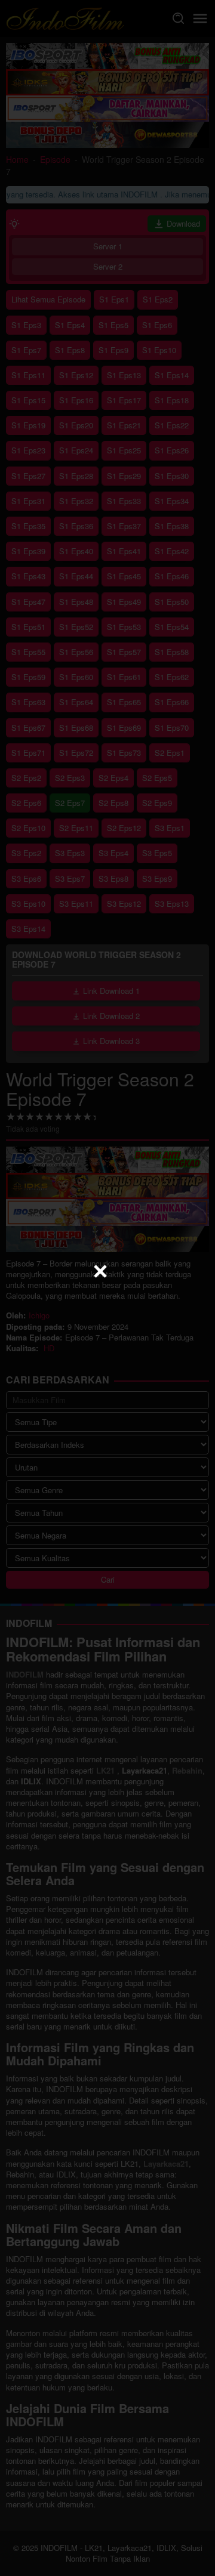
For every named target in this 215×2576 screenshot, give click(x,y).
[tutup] (100, 1271)
